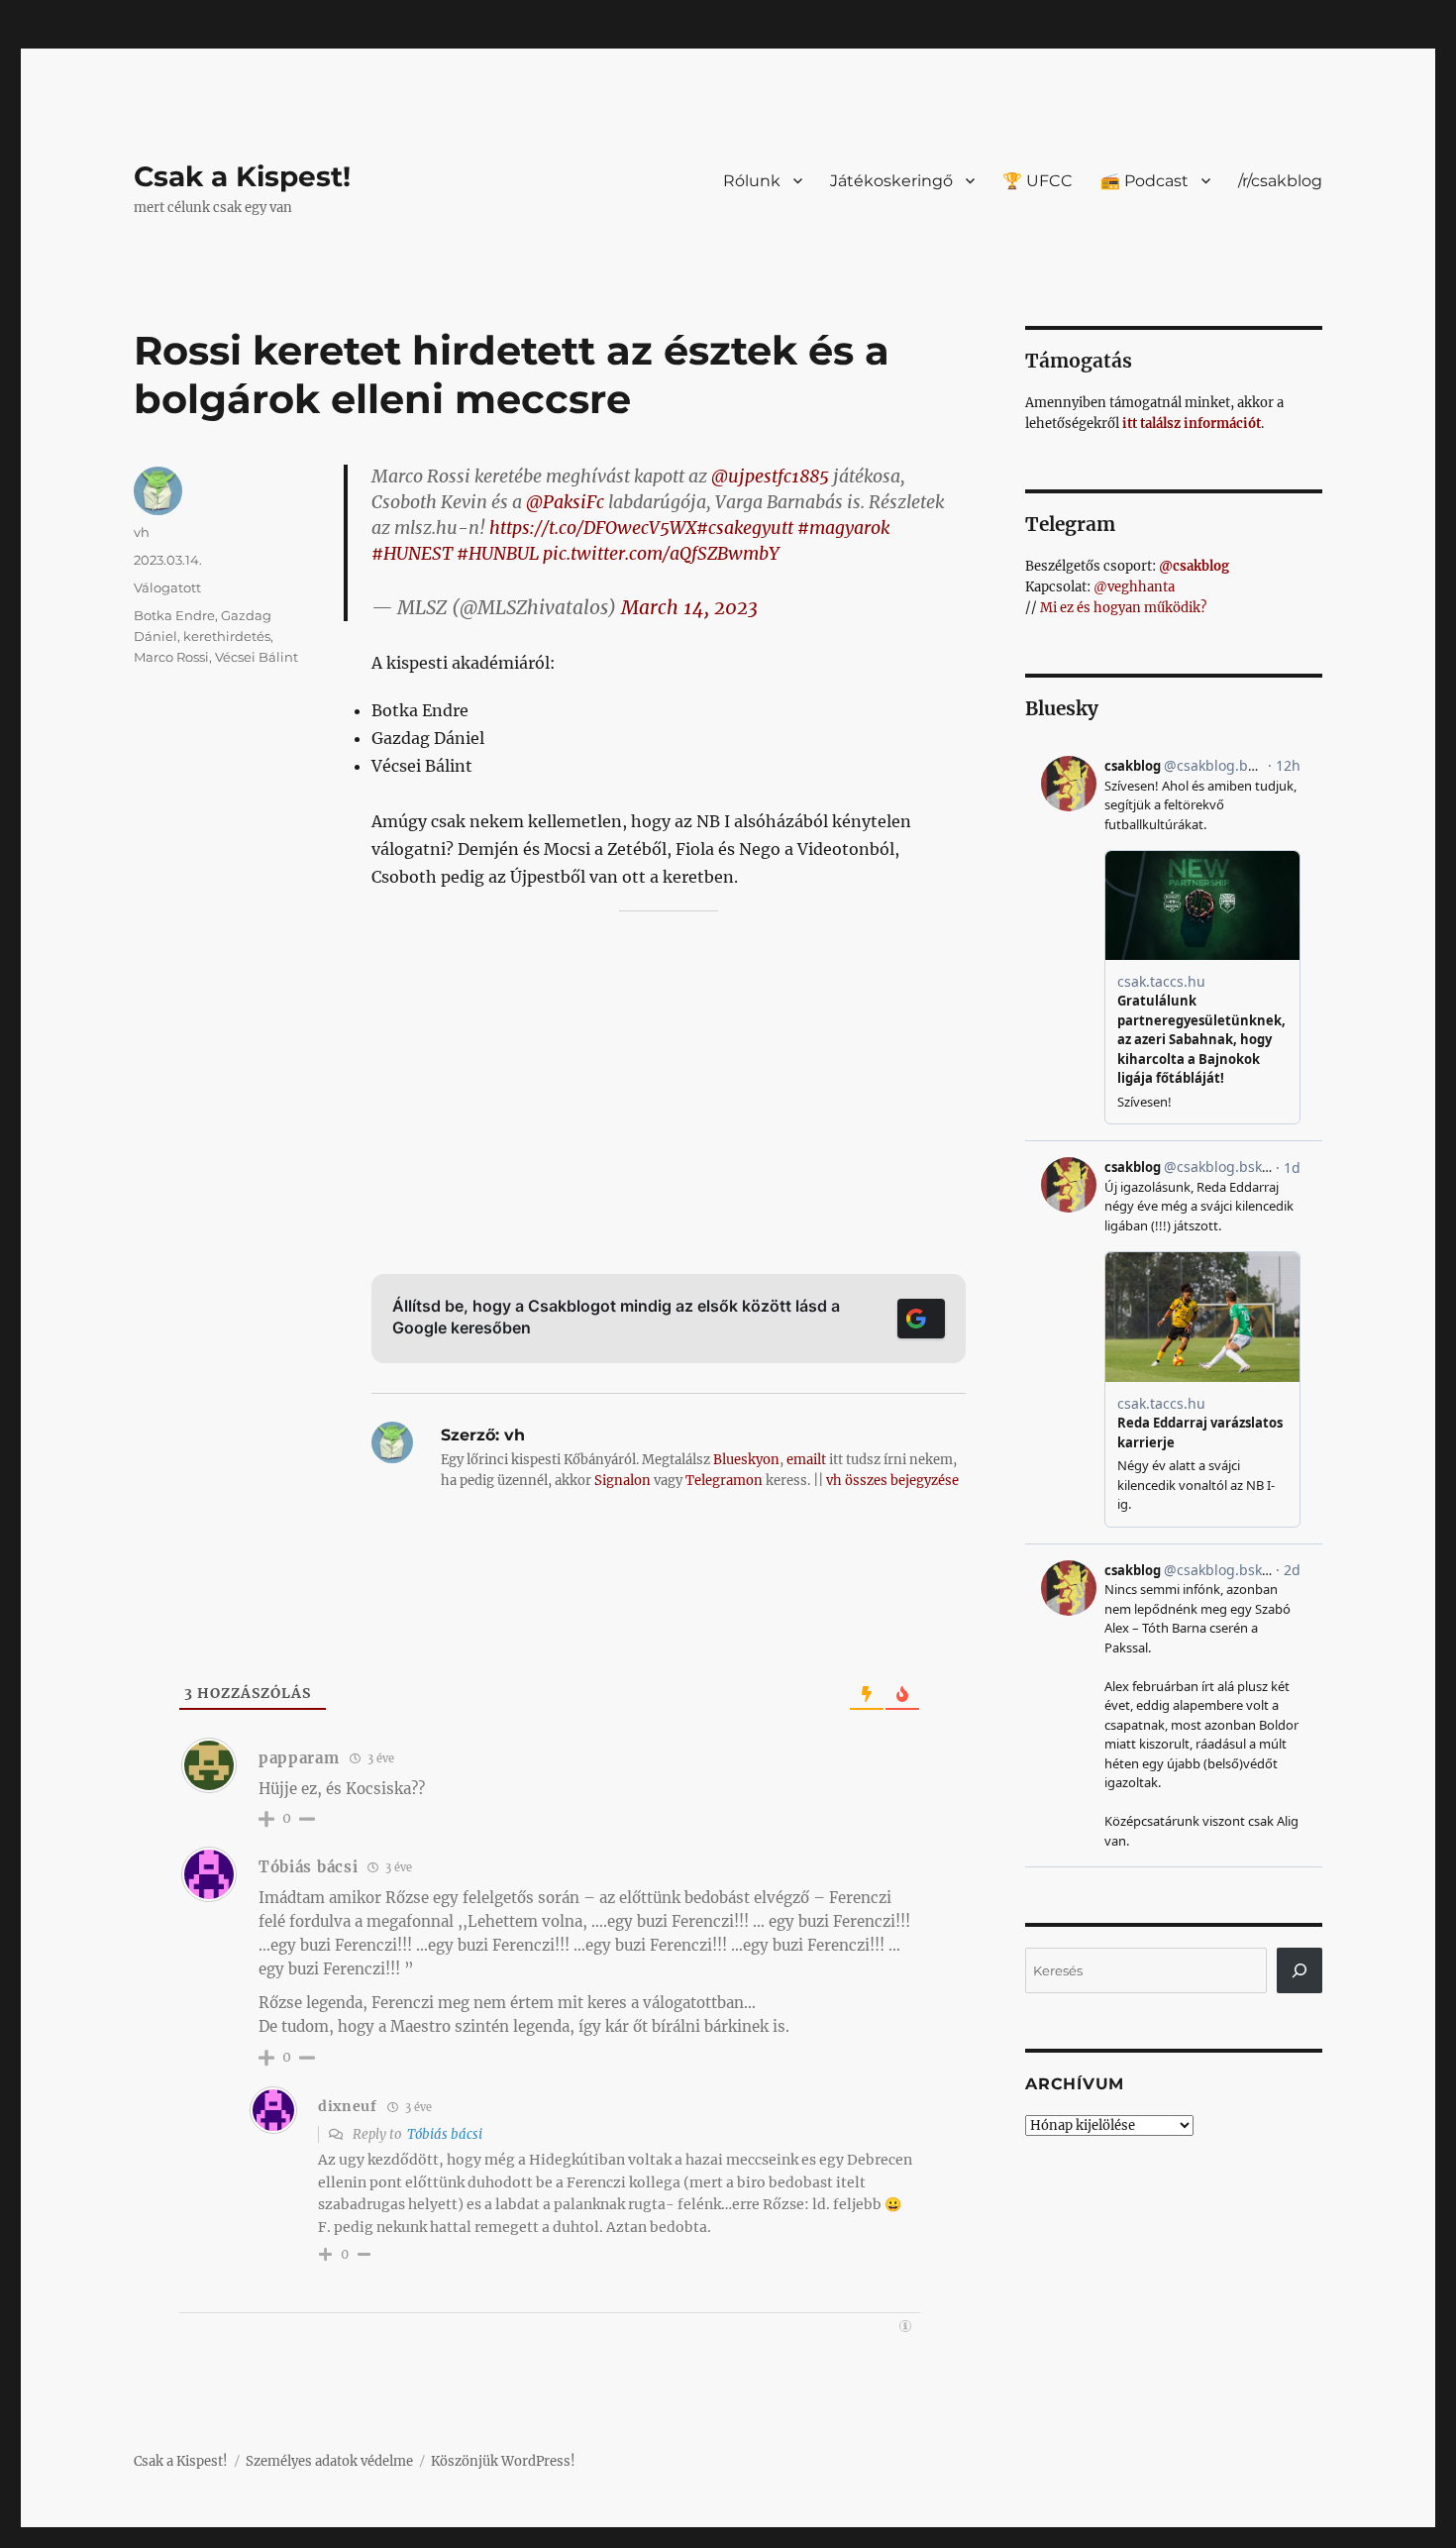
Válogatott (167, 587)
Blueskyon (746, 1460)
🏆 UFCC (1038, 181)
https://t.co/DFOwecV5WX (593, 528)
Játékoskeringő (891, 181)
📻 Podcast (1144, 181)
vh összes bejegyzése (892, 1481)
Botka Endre (174, 615)
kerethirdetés (227, 636)
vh (142, 532)
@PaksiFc (565, 502)
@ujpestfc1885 (770, 477)
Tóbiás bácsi (445, 2134)
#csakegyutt (745, 528)
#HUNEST (412, 554)
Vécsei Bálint (257, 657)
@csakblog (1194, 566)
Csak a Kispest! (242, 176)
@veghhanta (1134, 587)
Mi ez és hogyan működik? (1123, 608)
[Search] (1300, 1970)
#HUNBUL (498, 554)
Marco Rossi (171, 657)
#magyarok (843, 528)
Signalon (623, 1481)
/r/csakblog (1280, 181)
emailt (806, 1460)
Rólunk (752, 181)
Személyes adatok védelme (329, 2461)
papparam (299, 1758)
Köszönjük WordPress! (503, 2461)
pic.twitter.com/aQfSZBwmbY (661, 554)
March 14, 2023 (689, 607)
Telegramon (724, 1481)
